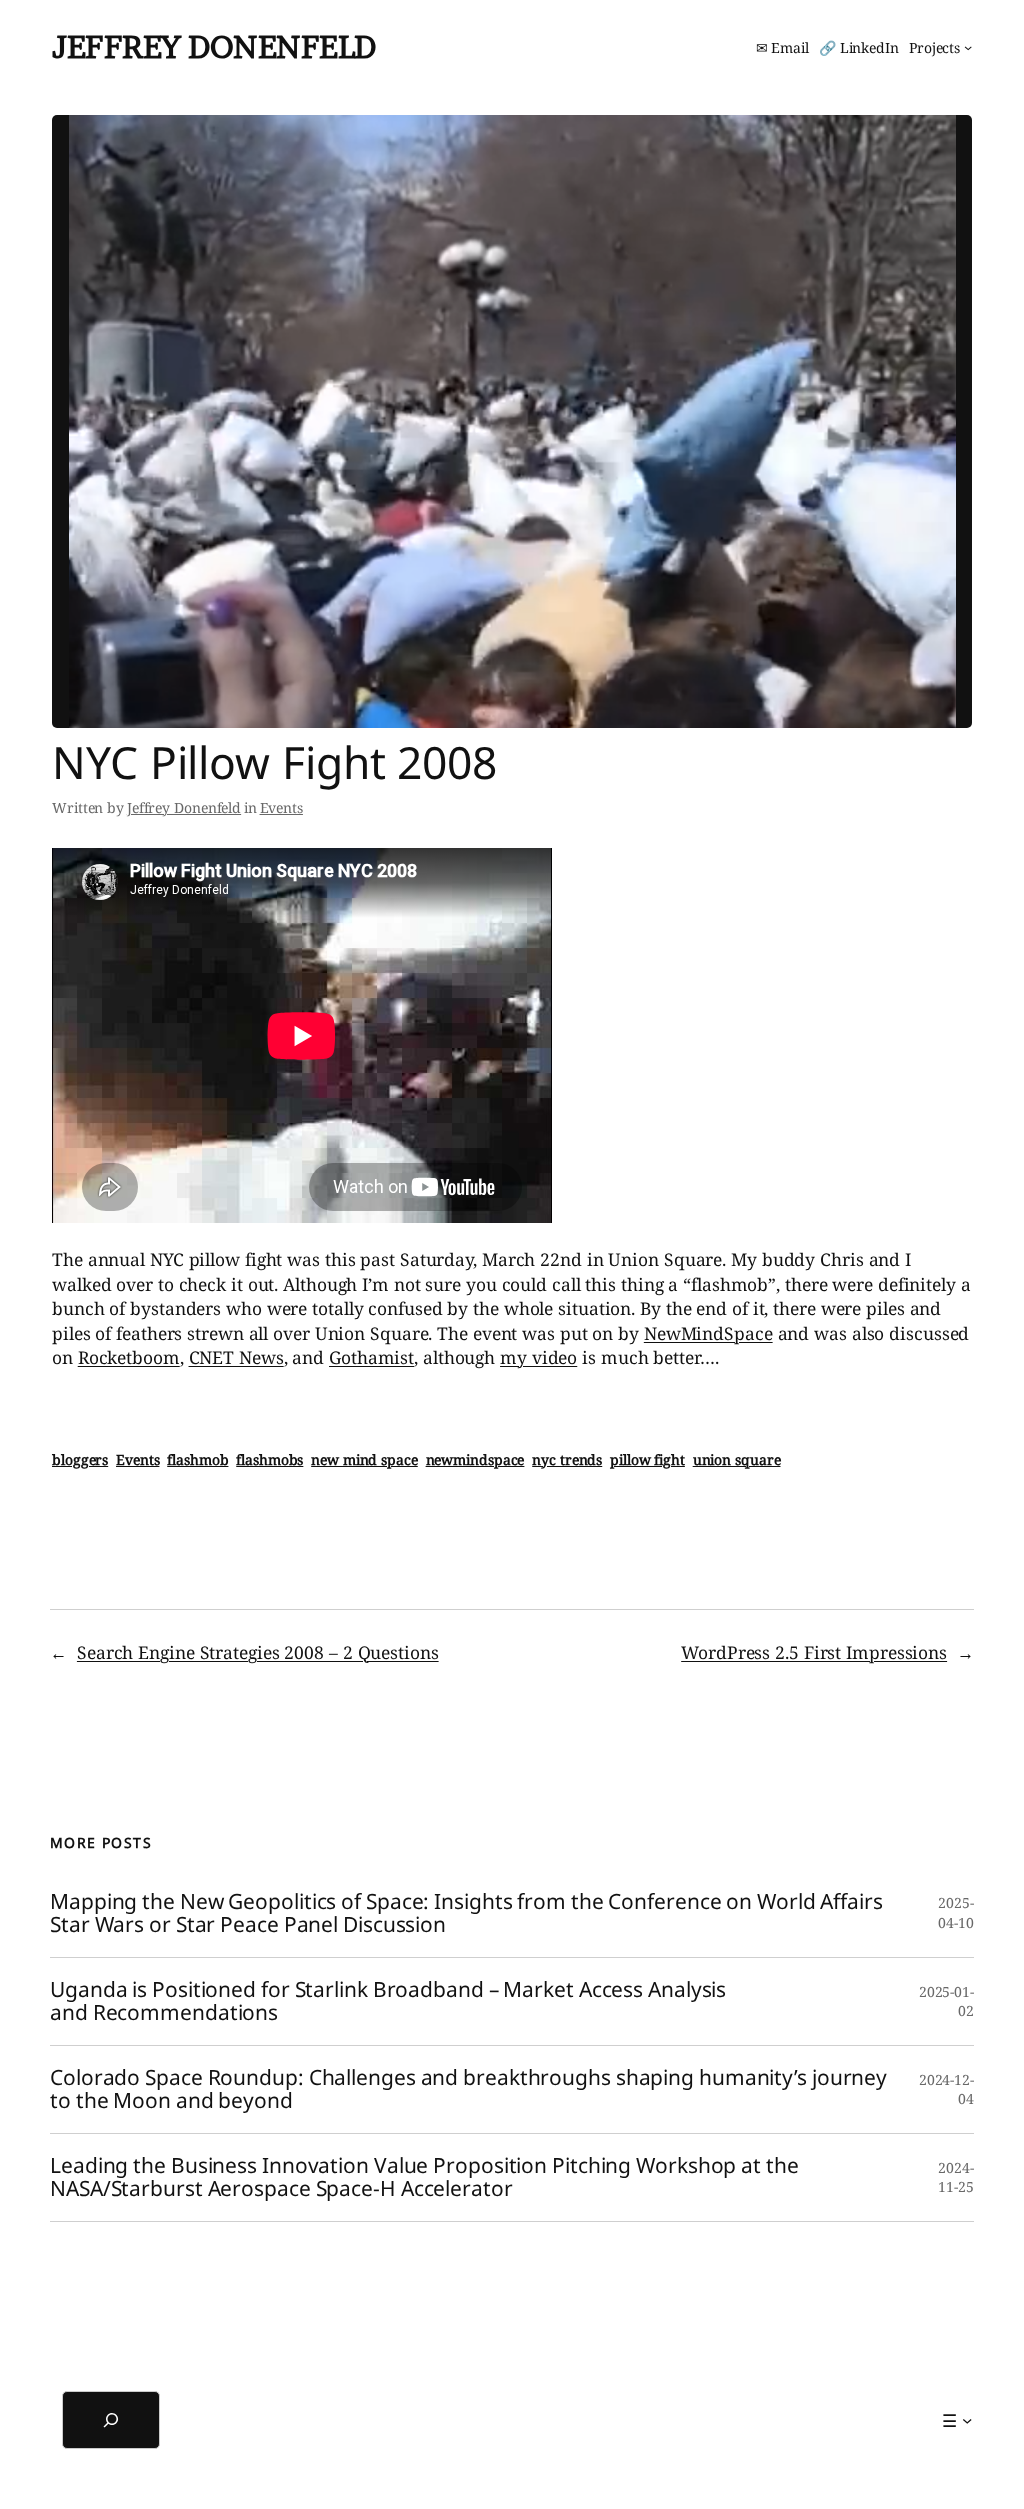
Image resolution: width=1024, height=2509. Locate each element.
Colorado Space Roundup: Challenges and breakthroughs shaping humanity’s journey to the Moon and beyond (468, 2089)
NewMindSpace (708, 1333)
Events (281, 807)
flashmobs (269, 1459)
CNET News (236, 1357)
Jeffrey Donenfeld (214, 47)
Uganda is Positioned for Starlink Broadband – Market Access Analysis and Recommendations (388, 2001)
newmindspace (475, 1459)
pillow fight (647, 1459)
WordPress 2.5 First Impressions (814, 1652)
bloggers (80, 1459)
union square (737, 1459)
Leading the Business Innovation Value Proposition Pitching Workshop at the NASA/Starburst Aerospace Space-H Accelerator (424, 2177)
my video (538, 1357)
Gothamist (371, 1357)
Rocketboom (129, 1357)
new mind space (364, 1459)
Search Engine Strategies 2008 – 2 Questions (258, 1652)
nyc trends (567, 1459)
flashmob (197, 1459)
